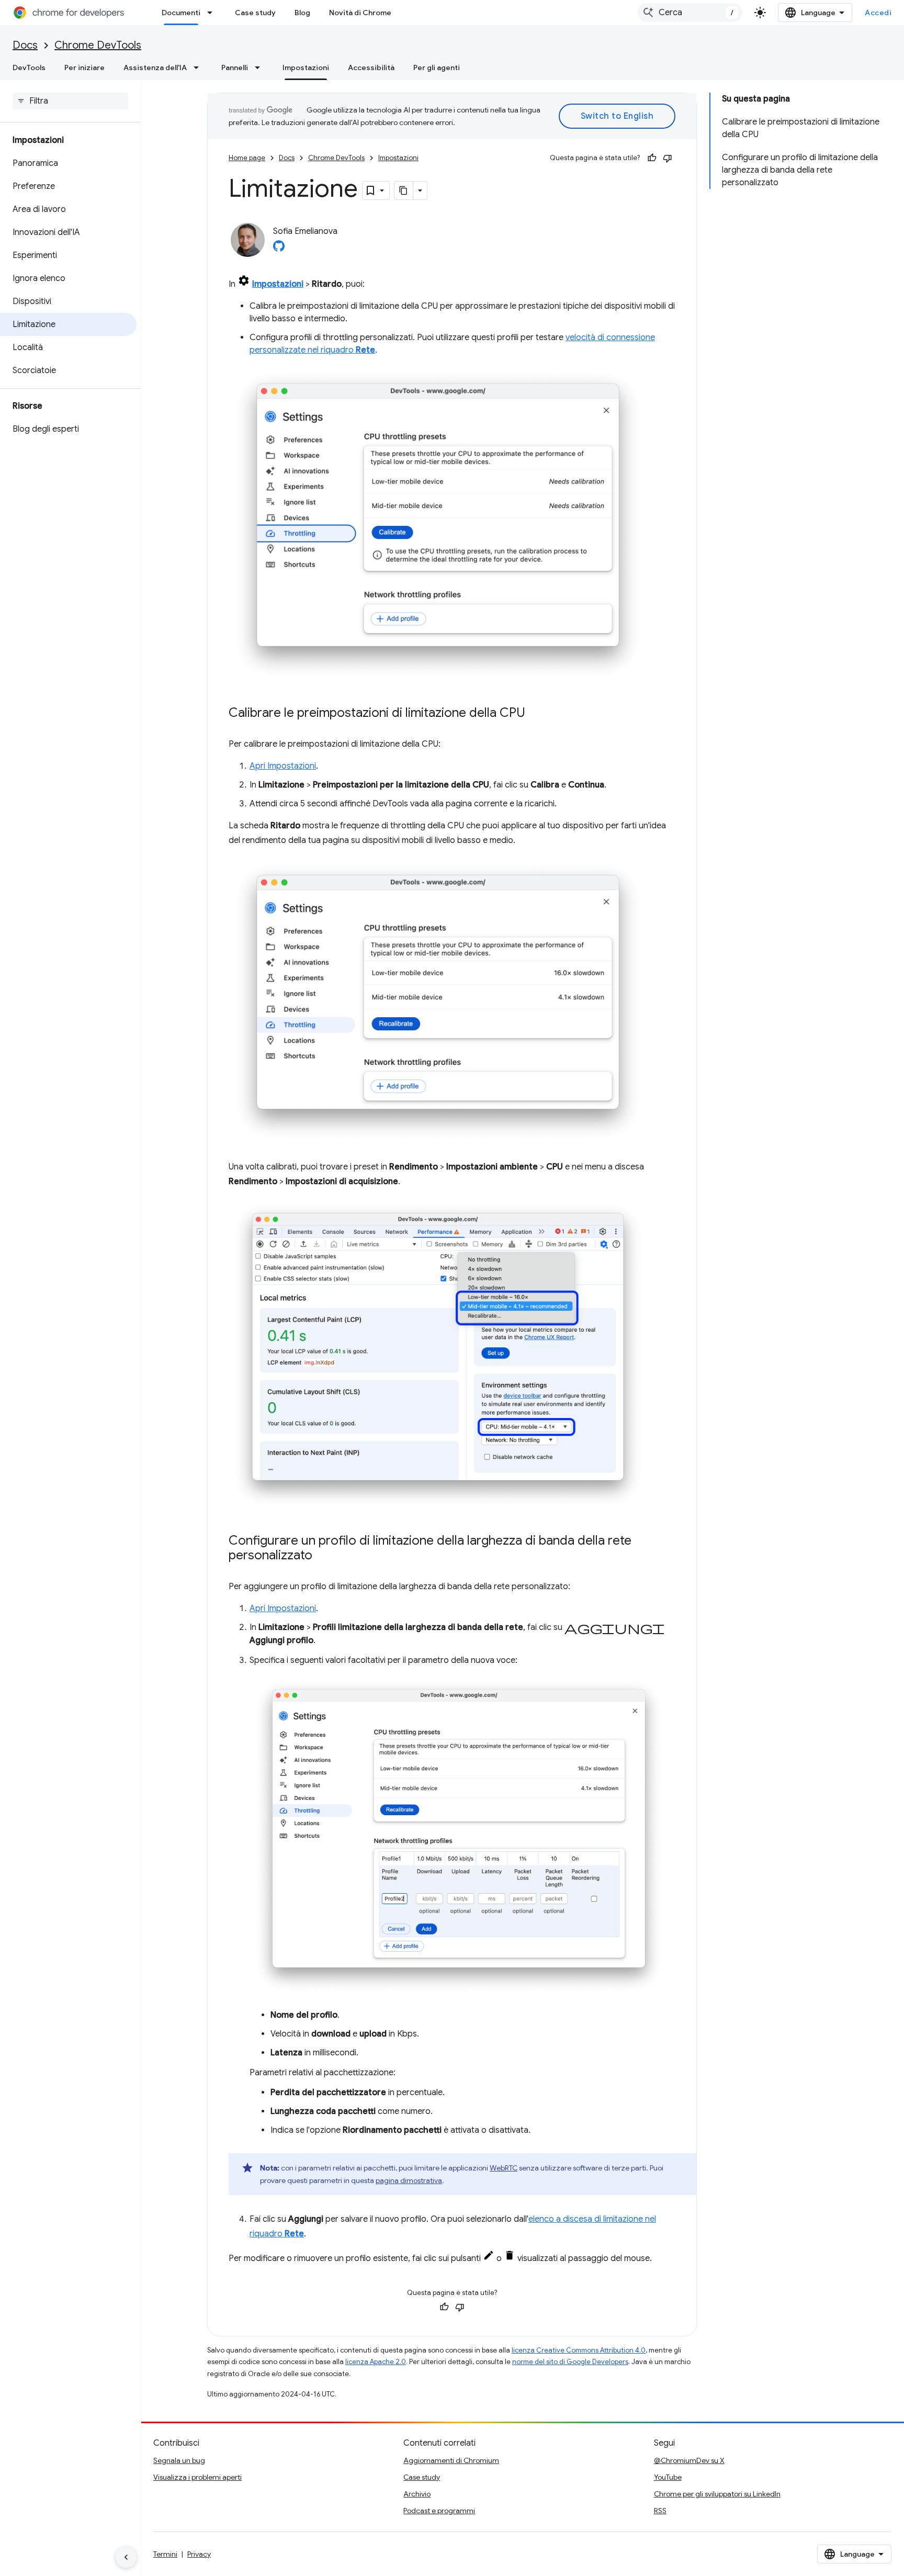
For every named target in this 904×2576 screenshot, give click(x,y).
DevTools (29, 68)
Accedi (878, 13)
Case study (255, 13)
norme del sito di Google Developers (570, 2362)
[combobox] (690, 13)
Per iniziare (84, 68)
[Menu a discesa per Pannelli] (261, 68)
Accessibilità (371, 68)
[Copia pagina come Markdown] (404, 190)
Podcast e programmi (439, 2511)
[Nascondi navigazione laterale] (126, 2557)
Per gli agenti (437, 68)
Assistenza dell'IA (155, 68)
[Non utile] (668, 158)
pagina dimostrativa (409, 2180)
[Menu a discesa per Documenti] (213, 13)
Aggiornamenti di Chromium (451, 2460)
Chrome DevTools (98, 45)
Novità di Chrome (360, 13)
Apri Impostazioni (283, 766)
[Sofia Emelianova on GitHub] (279, 249)
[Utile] (652, 158)
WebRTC (504, 2168)
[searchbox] (70, 101)
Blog (302, 13)
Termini (165, 2554)
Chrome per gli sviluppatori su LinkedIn (717, 2494)
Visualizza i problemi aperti (197, 2477)
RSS (660, 2511)
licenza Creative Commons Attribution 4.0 (579, 2350)
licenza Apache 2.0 (376, 2362)
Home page (247, 158)
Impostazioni (306, 68)
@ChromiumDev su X (689, 2460)
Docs (25, 45)
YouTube (668, 2477)
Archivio (417, 2494)
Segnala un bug (179, 2460)
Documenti (181, 13)
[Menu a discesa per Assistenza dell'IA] (199, 68)
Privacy (199, 2554)
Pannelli (235, 68)
